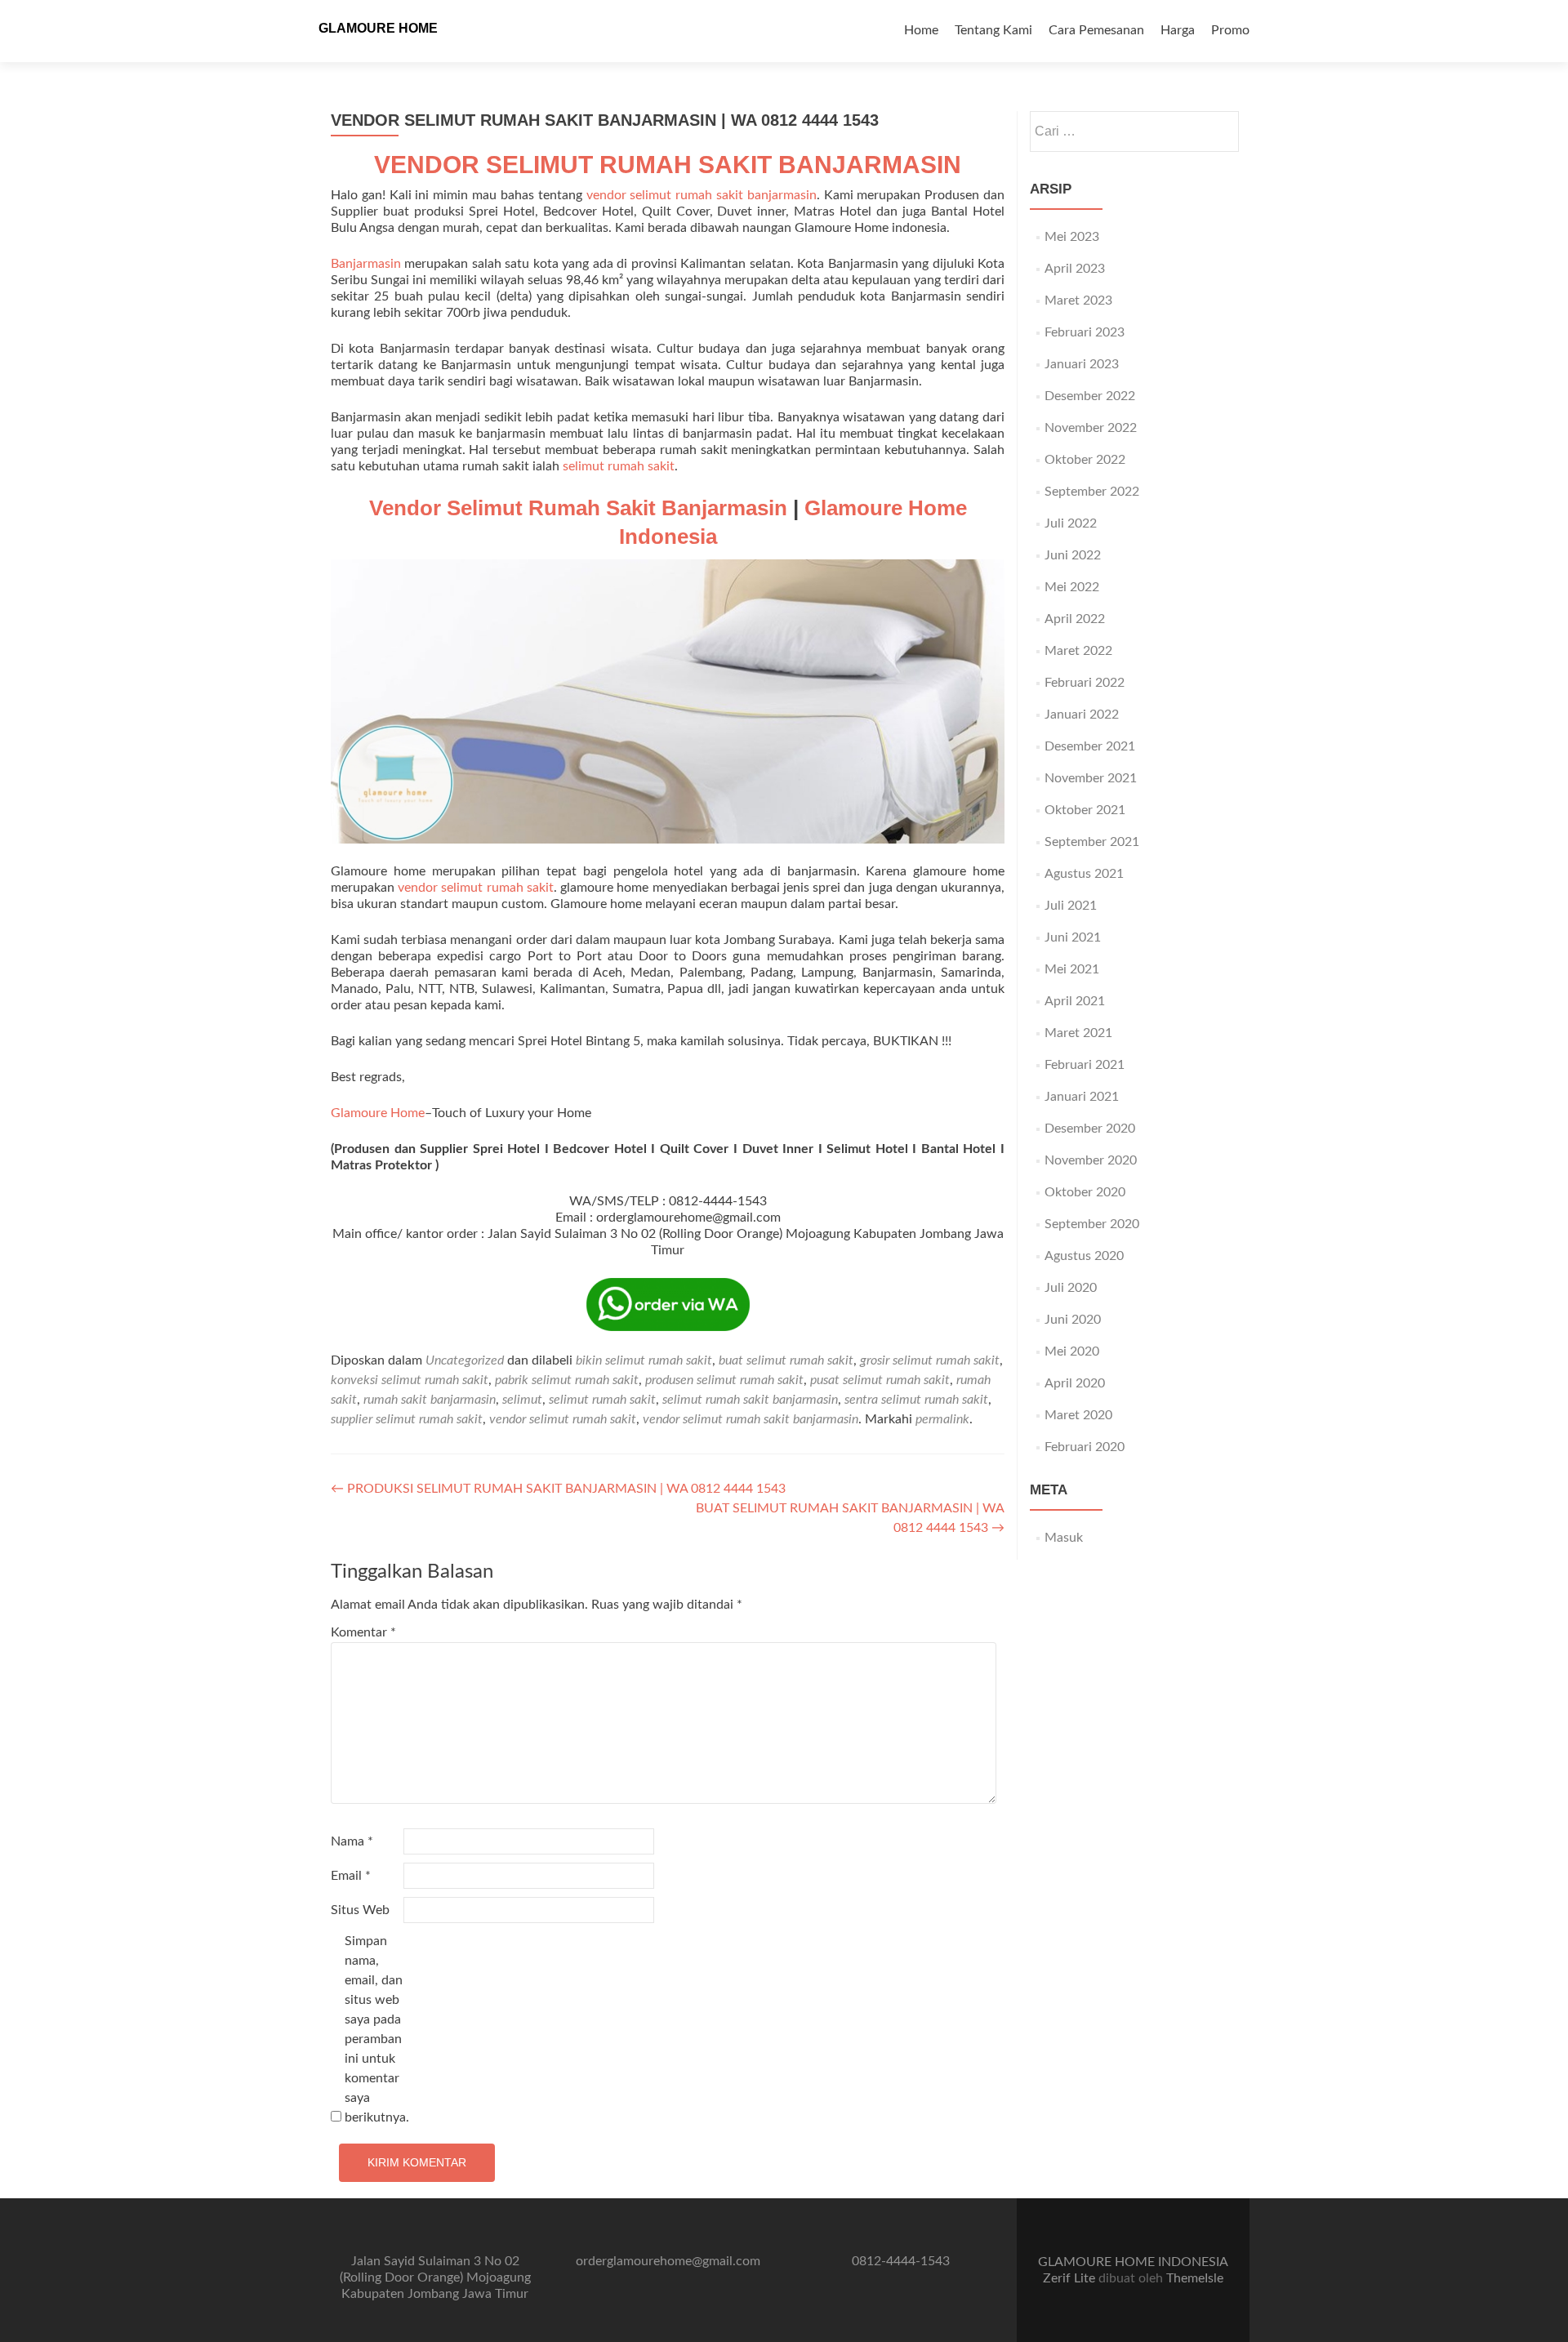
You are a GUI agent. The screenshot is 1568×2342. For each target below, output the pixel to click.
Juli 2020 (1071, 1288)
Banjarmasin (366, 264)
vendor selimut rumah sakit (476, 888)
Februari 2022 (1085, 683)
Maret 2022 (1078, 651)
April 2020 (1075, 1383)
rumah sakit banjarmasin (430, 1400)
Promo (1230, 30)
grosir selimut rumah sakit (930, 1360)
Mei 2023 (1072, 237)
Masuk (1064, 1538)
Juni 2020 (1073, 1320)
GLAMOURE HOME (378, 28)
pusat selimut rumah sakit (880, 1380)
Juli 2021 (1071, 906)
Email (351, 1876)
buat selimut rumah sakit (786, 1360)
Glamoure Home (378, 1113)
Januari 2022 (1082, 715)
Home (921, 30)
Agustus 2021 (1084, 874)
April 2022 (1075, 619)
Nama (352, 1841)
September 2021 (1092, 842)
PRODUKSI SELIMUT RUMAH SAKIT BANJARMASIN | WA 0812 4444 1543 (558, 1489)
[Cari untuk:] (1134, 131)
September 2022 (1092, 492)
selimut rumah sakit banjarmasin (750, 1400)
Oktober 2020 (1085, 1192)
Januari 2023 (1082, 364)
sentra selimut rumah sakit (916, 1400)
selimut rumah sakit (619, 466)
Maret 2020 (1078, 1415)
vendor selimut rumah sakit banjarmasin (702, 195)
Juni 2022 (1073, 555)
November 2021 (1091, 778)
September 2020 (1092, 1224)
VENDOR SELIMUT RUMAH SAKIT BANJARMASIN (668, 165)
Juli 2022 (1071, 523)
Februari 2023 (1085, 332)
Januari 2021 (1082, 1097)
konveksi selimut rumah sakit (410, 1380)
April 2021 (1075, 1001)
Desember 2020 (1090, 1129)
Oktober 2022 (1085, 460)
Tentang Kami (993, 30)
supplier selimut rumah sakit (407, 1419)
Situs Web (360, 1910)
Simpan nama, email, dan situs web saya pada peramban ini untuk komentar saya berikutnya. (377, 2029)
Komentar (363, 1632)
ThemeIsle (1195, 2278)
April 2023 (1075, 269)
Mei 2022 (1072, 587)
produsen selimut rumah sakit (724, 1380)
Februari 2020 (1085, 1447)
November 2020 (1091, 1160)
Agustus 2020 (1084, 1256)
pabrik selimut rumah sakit (567, 1380)
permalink (942, 1419)
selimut (522, 1400)
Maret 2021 (1078, 1033)
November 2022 (1091, 428)
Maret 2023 (1078, 301)
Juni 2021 (1073, 937)
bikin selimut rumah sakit (644, 1360)
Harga (1178, 30)
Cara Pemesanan (1096, 30)
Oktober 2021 (1085, 810)
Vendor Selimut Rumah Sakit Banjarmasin (578, 508)
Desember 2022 (1090, 396)
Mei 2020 (1072, 1351)
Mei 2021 (1072, 969)
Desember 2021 (1090, 746)
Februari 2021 (1085, 1065)
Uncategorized (465, 1360)
